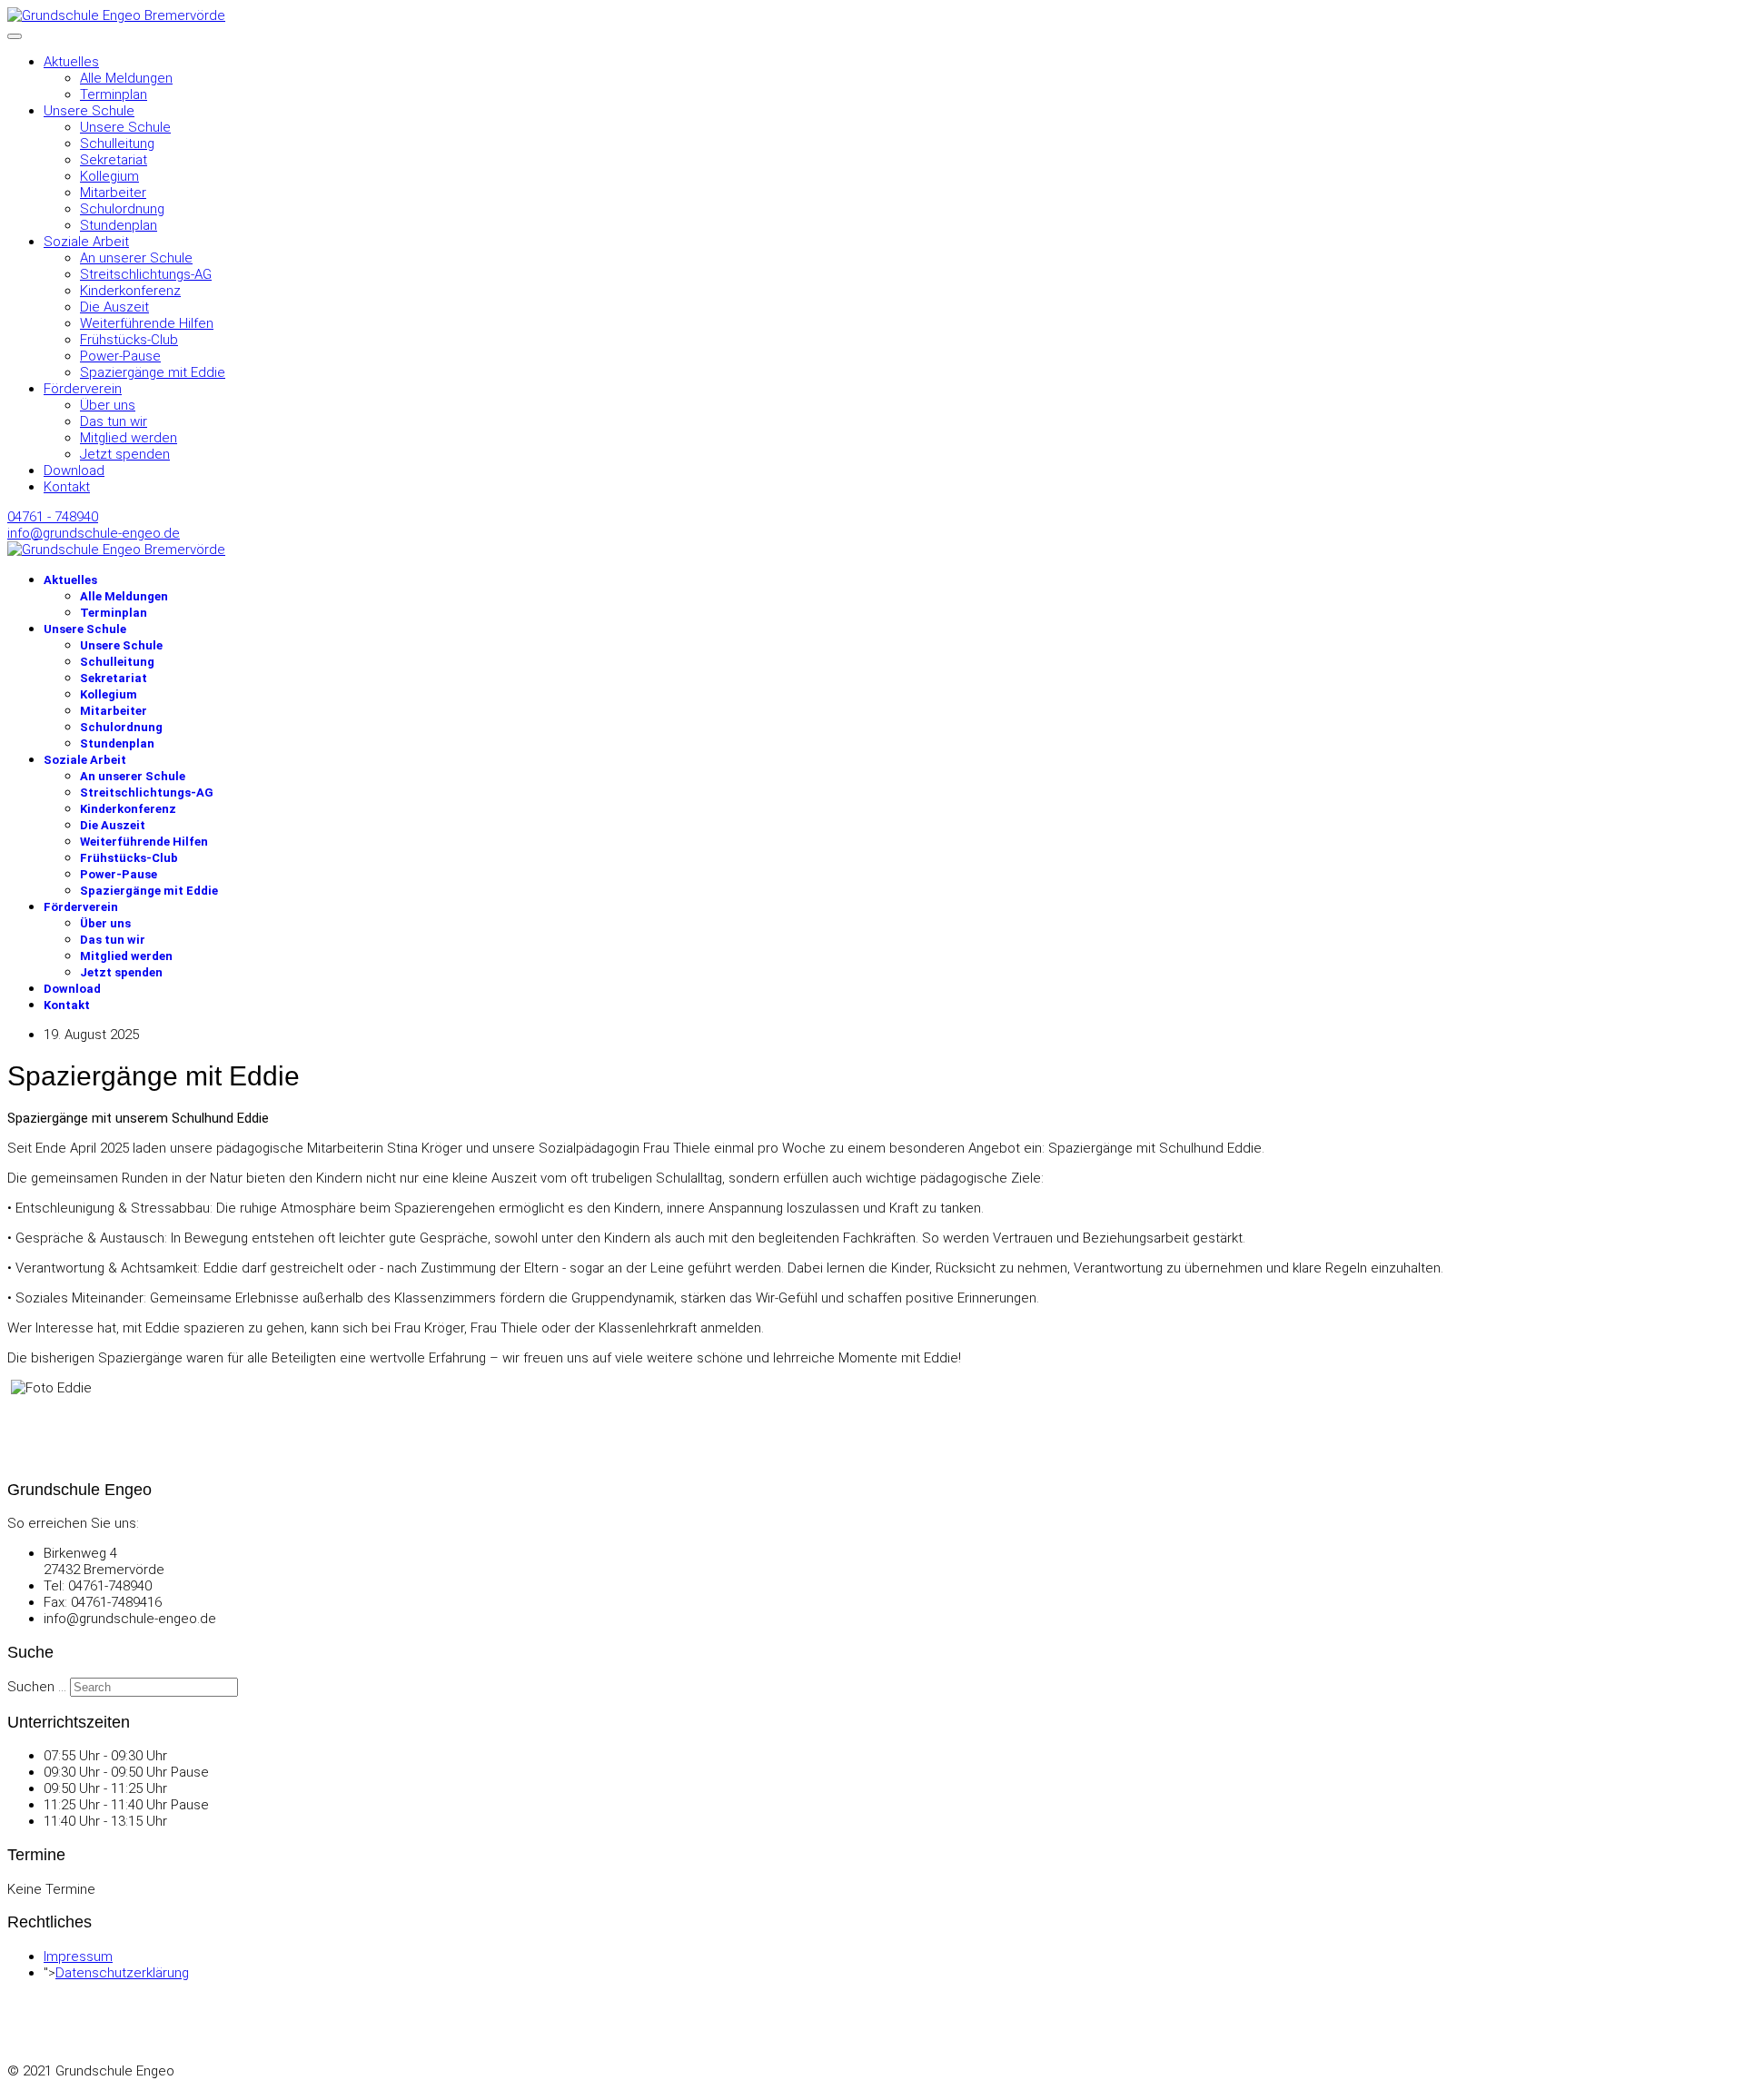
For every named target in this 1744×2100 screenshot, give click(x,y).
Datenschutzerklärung (122, 1973)
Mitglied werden (129, 438)
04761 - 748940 (53, 517)
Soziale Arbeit (86, 242)
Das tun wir (114, 421)
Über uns (108, 405)
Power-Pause (120, 356)
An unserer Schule (136, 258)
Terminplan (114, 94)
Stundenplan (119, 225)
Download (74, 471)
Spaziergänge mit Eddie (153, 372)
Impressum (78, 1956)
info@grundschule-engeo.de (94, 533)
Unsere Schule (89, 111)
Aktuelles (71, 62)
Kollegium (109, 176)
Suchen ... (37, 1687)
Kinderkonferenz (130, 291)
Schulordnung (122, 209)
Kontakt (67, 487)
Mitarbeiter (113, 193)
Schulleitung (117, 144)
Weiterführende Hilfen (147, 323)
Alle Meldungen (126, 78)
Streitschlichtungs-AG (146, 274)
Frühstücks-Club (129, 340)
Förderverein (83, 389)
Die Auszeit (114, 307)
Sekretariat (114, 160)
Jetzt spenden (125, 454)
